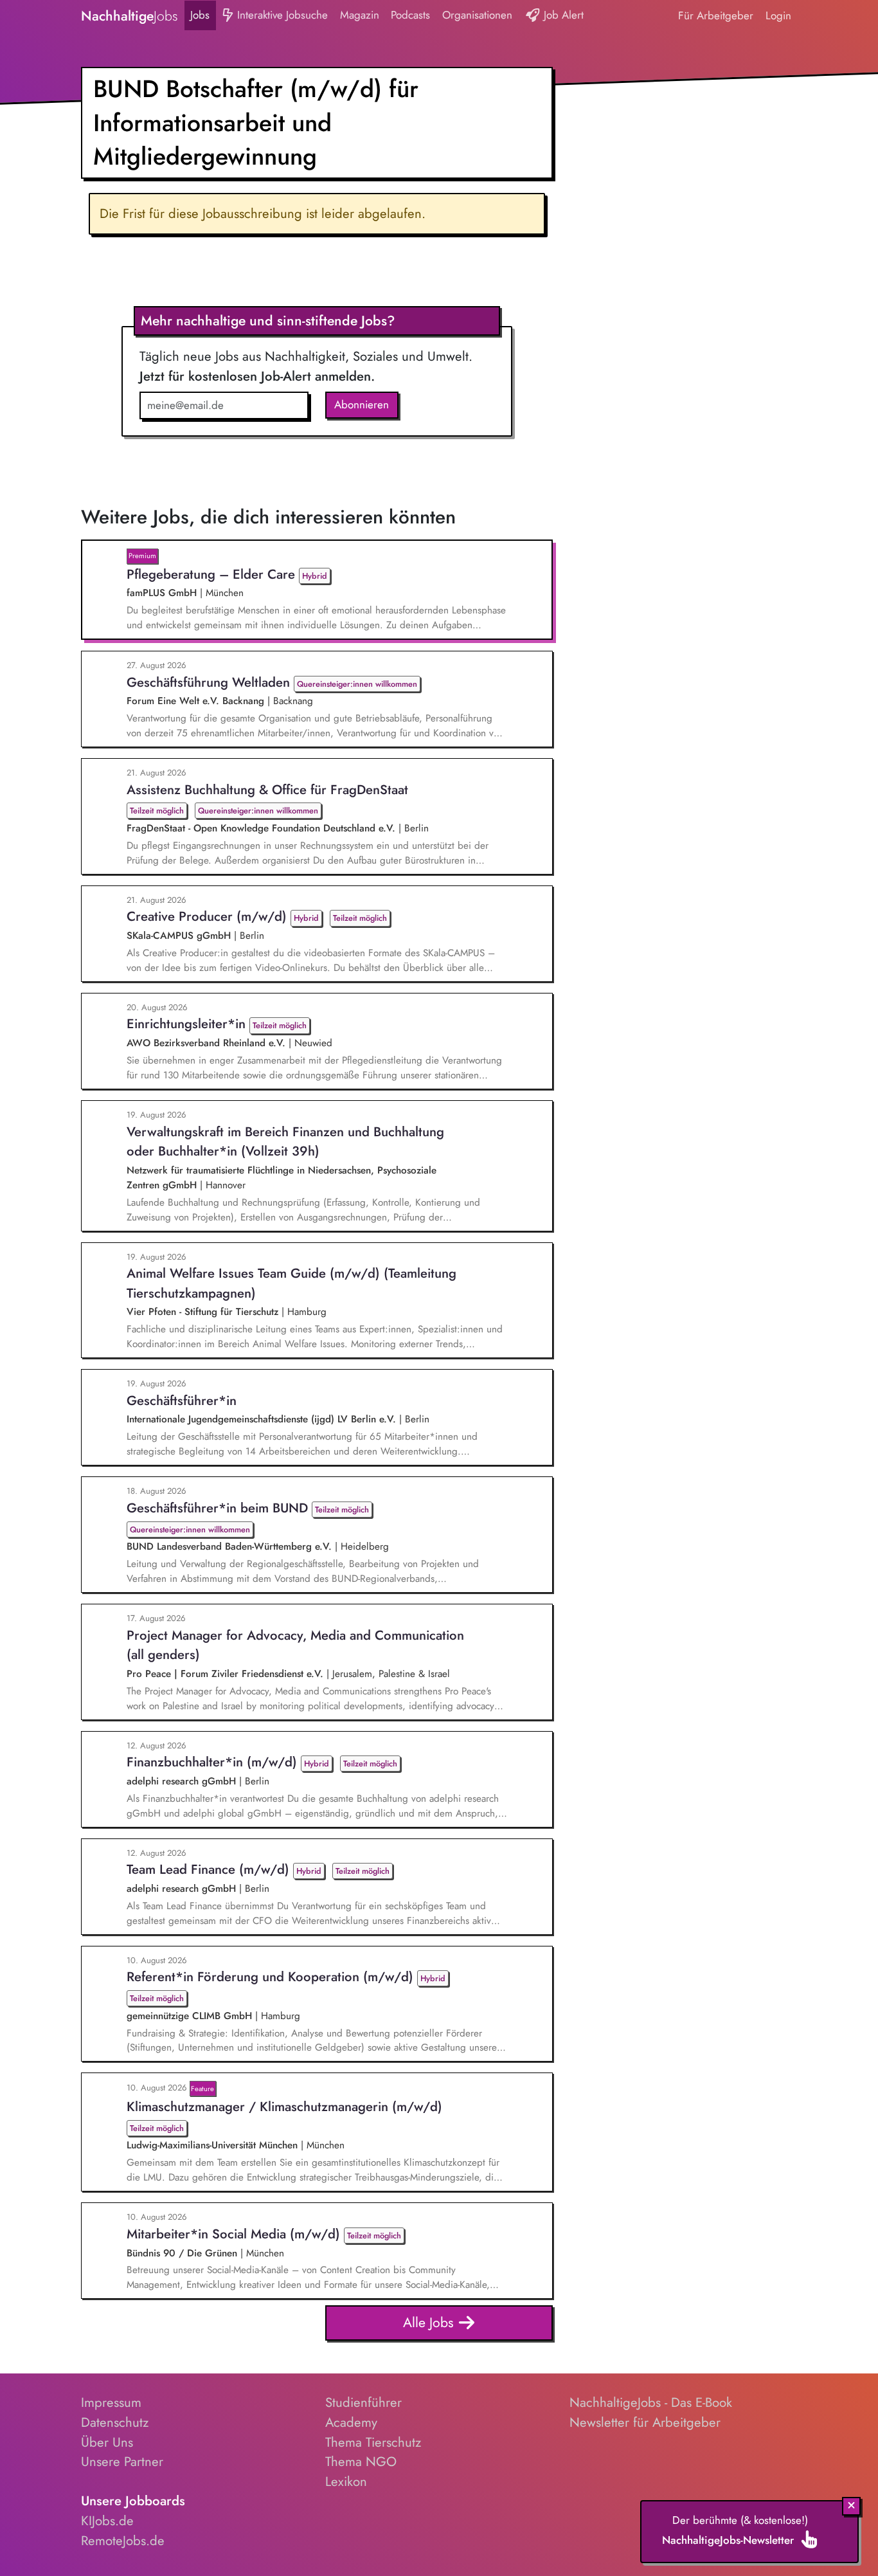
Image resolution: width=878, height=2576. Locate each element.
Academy (351, 2422)
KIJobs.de (107, 2521)
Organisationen (477, 15)
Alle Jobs (430, 2322)
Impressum (111, 2402)
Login (778, 15)
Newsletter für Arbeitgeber (645, 2422)
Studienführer (363, 2402)
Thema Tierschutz (373, 2442)
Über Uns (107, 2442)
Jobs (200, 15)
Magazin (360, 15)
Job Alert (562, 15)
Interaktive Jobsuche (281, 15)
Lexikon (346, 2481)
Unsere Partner (122, 2462)
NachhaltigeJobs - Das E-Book (651, 2402)
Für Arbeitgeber (716, 15)
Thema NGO (361, 2462)
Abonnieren (362, 404)
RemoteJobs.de (123, 2541)
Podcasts (410, 15)
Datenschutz (115, 2422)
